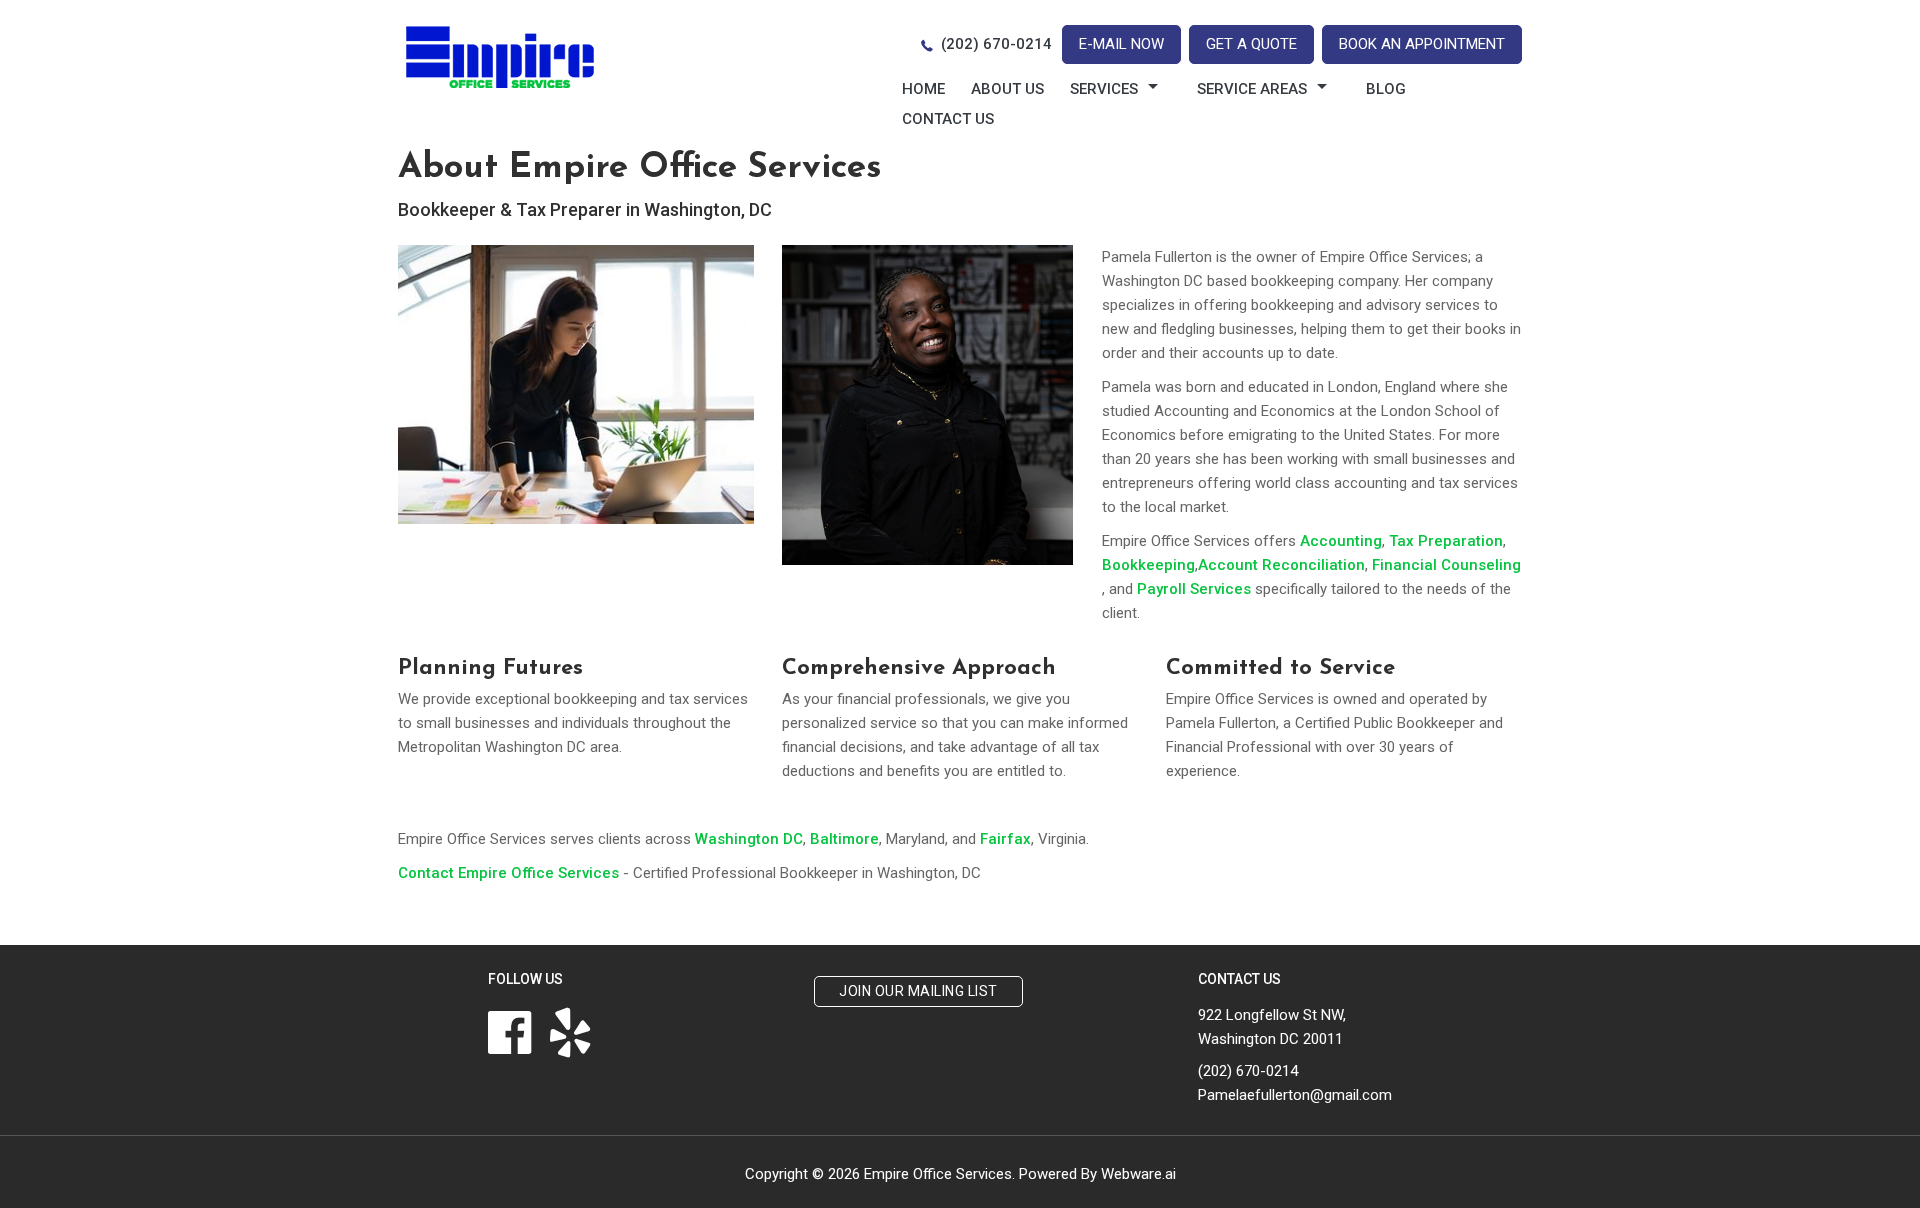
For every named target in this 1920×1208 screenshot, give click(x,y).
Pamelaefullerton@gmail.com (1295, 1095)
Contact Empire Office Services (508, 873)
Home (923, 89)
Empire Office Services (938, 1174)
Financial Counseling (1446, 565)
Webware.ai (1138, 1174)
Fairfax (1005, 839)
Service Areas (1252, 89)
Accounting (1341, 541)
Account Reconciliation (1281, 565)
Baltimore (844, 839)
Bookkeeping (1148, 565)
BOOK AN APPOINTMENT (1422, 44)
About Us (1007, 89)
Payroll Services (1194, 589)
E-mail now (1121, 44)
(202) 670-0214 (996, 44)
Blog (1386, 89)
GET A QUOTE (1251, 44)
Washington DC (749, 839)
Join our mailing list (918, 991)
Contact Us (948, 119)
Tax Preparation (1446, 541)
